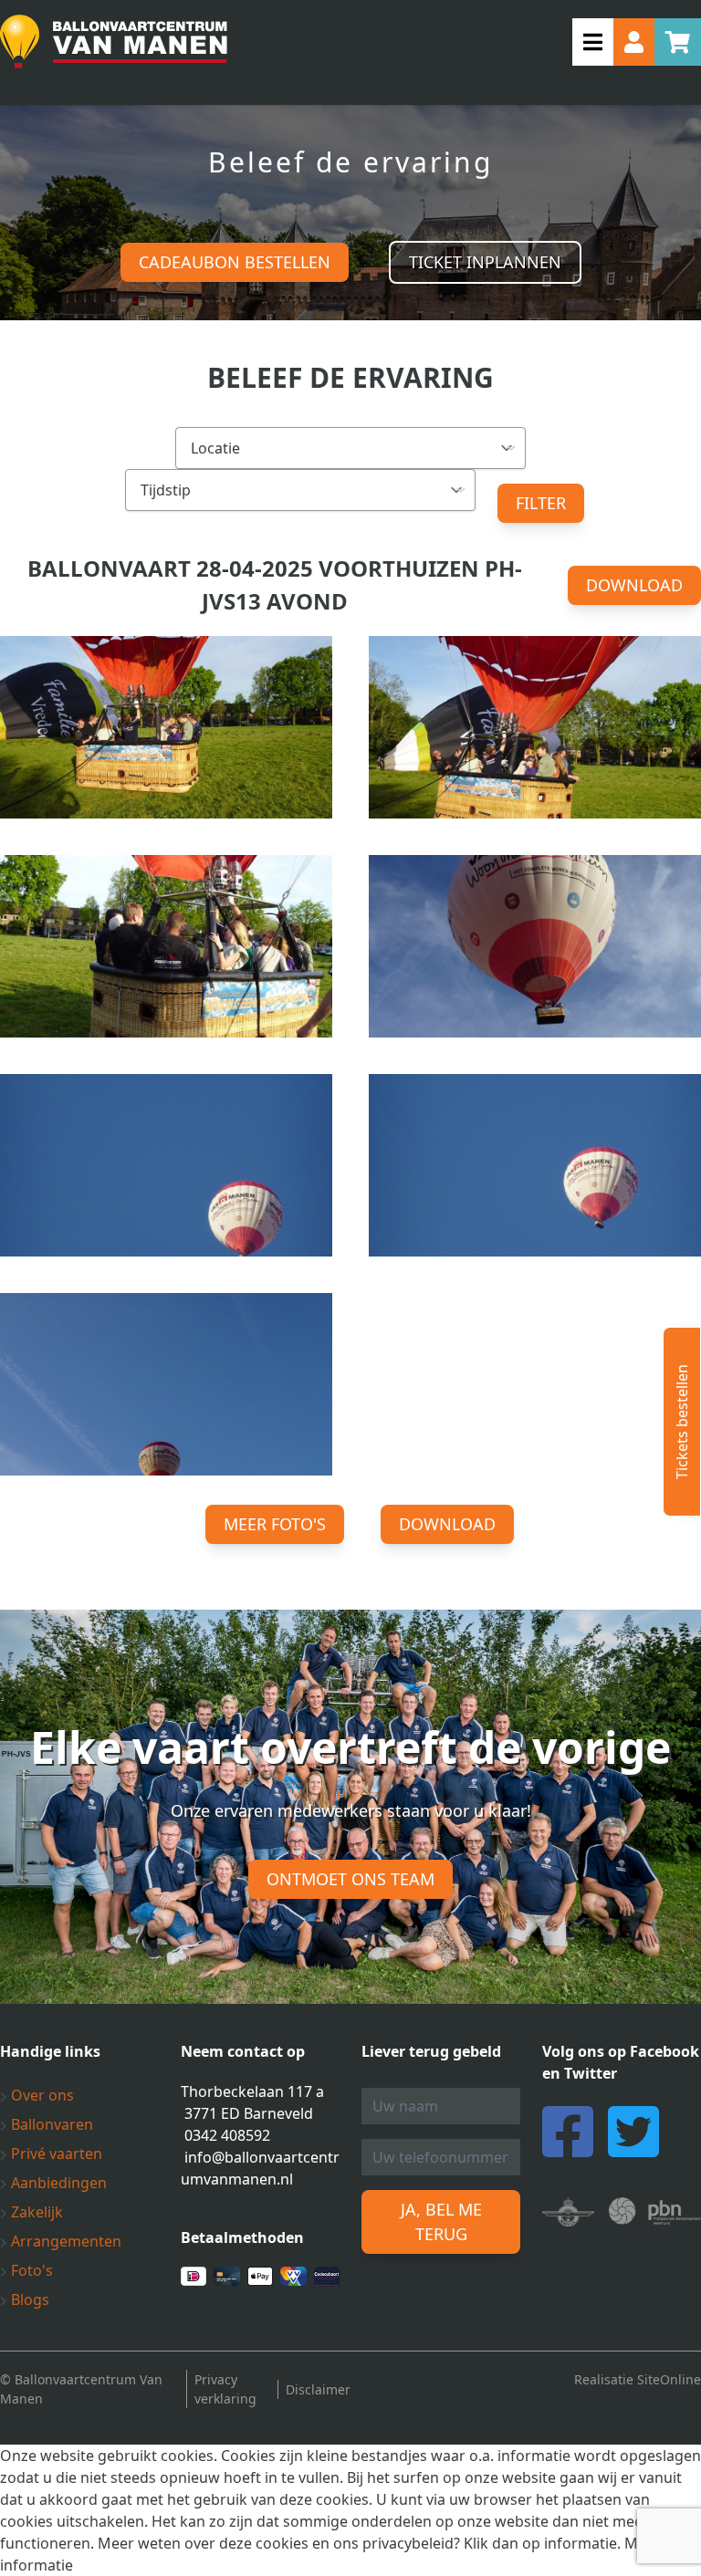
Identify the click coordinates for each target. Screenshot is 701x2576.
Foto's (30, 2270)
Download (634, 585)
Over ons (41, 2095)
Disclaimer (318, 2389)
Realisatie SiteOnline (638, 2379)
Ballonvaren (50, 2124)
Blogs (28, 2300)
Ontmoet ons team (350, 1879)
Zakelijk (35, 2212)
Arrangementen (64, 2241)
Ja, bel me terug (441, 2221)
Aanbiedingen (57, 2183)
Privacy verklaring (225, 2389)
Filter (541, 503)
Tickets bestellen (682, 1422)
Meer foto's (275, 1524)
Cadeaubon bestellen (235, 262)
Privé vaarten (55, 2154)
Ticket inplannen (485, 262)
